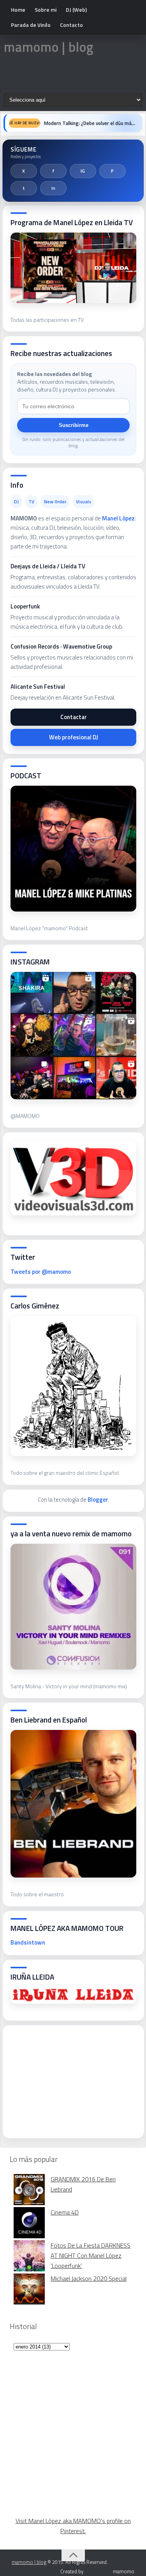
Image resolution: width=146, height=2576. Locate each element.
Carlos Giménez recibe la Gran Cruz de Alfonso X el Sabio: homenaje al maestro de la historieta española (91, 123)
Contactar (74, 717)
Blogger (98, 1500)
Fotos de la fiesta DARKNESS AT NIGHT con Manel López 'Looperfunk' (91, 2255)
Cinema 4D (65, 2212)
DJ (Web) (76, 10)
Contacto (71, 25)
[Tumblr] (24, 188)
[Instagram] (83, 171)
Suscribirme (74, 425)
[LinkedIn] (53, 188)
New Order (55, 502)
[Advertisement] (69, 2079)
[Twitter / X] (24, 171)
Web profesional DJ (74, 737)
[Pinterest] (113, 171)
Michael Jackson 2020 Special (89, 2278)
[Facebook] (53, 171)
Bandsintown (28, 1942)
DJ (16, 502)
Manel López (118, 518)
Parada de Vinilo (31, 25)
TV (31, 502)
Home (18, 10)
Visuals (84, 502)
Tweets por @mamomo (41, 1272)
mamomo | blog (49, 47)
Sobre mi (46, 10)
